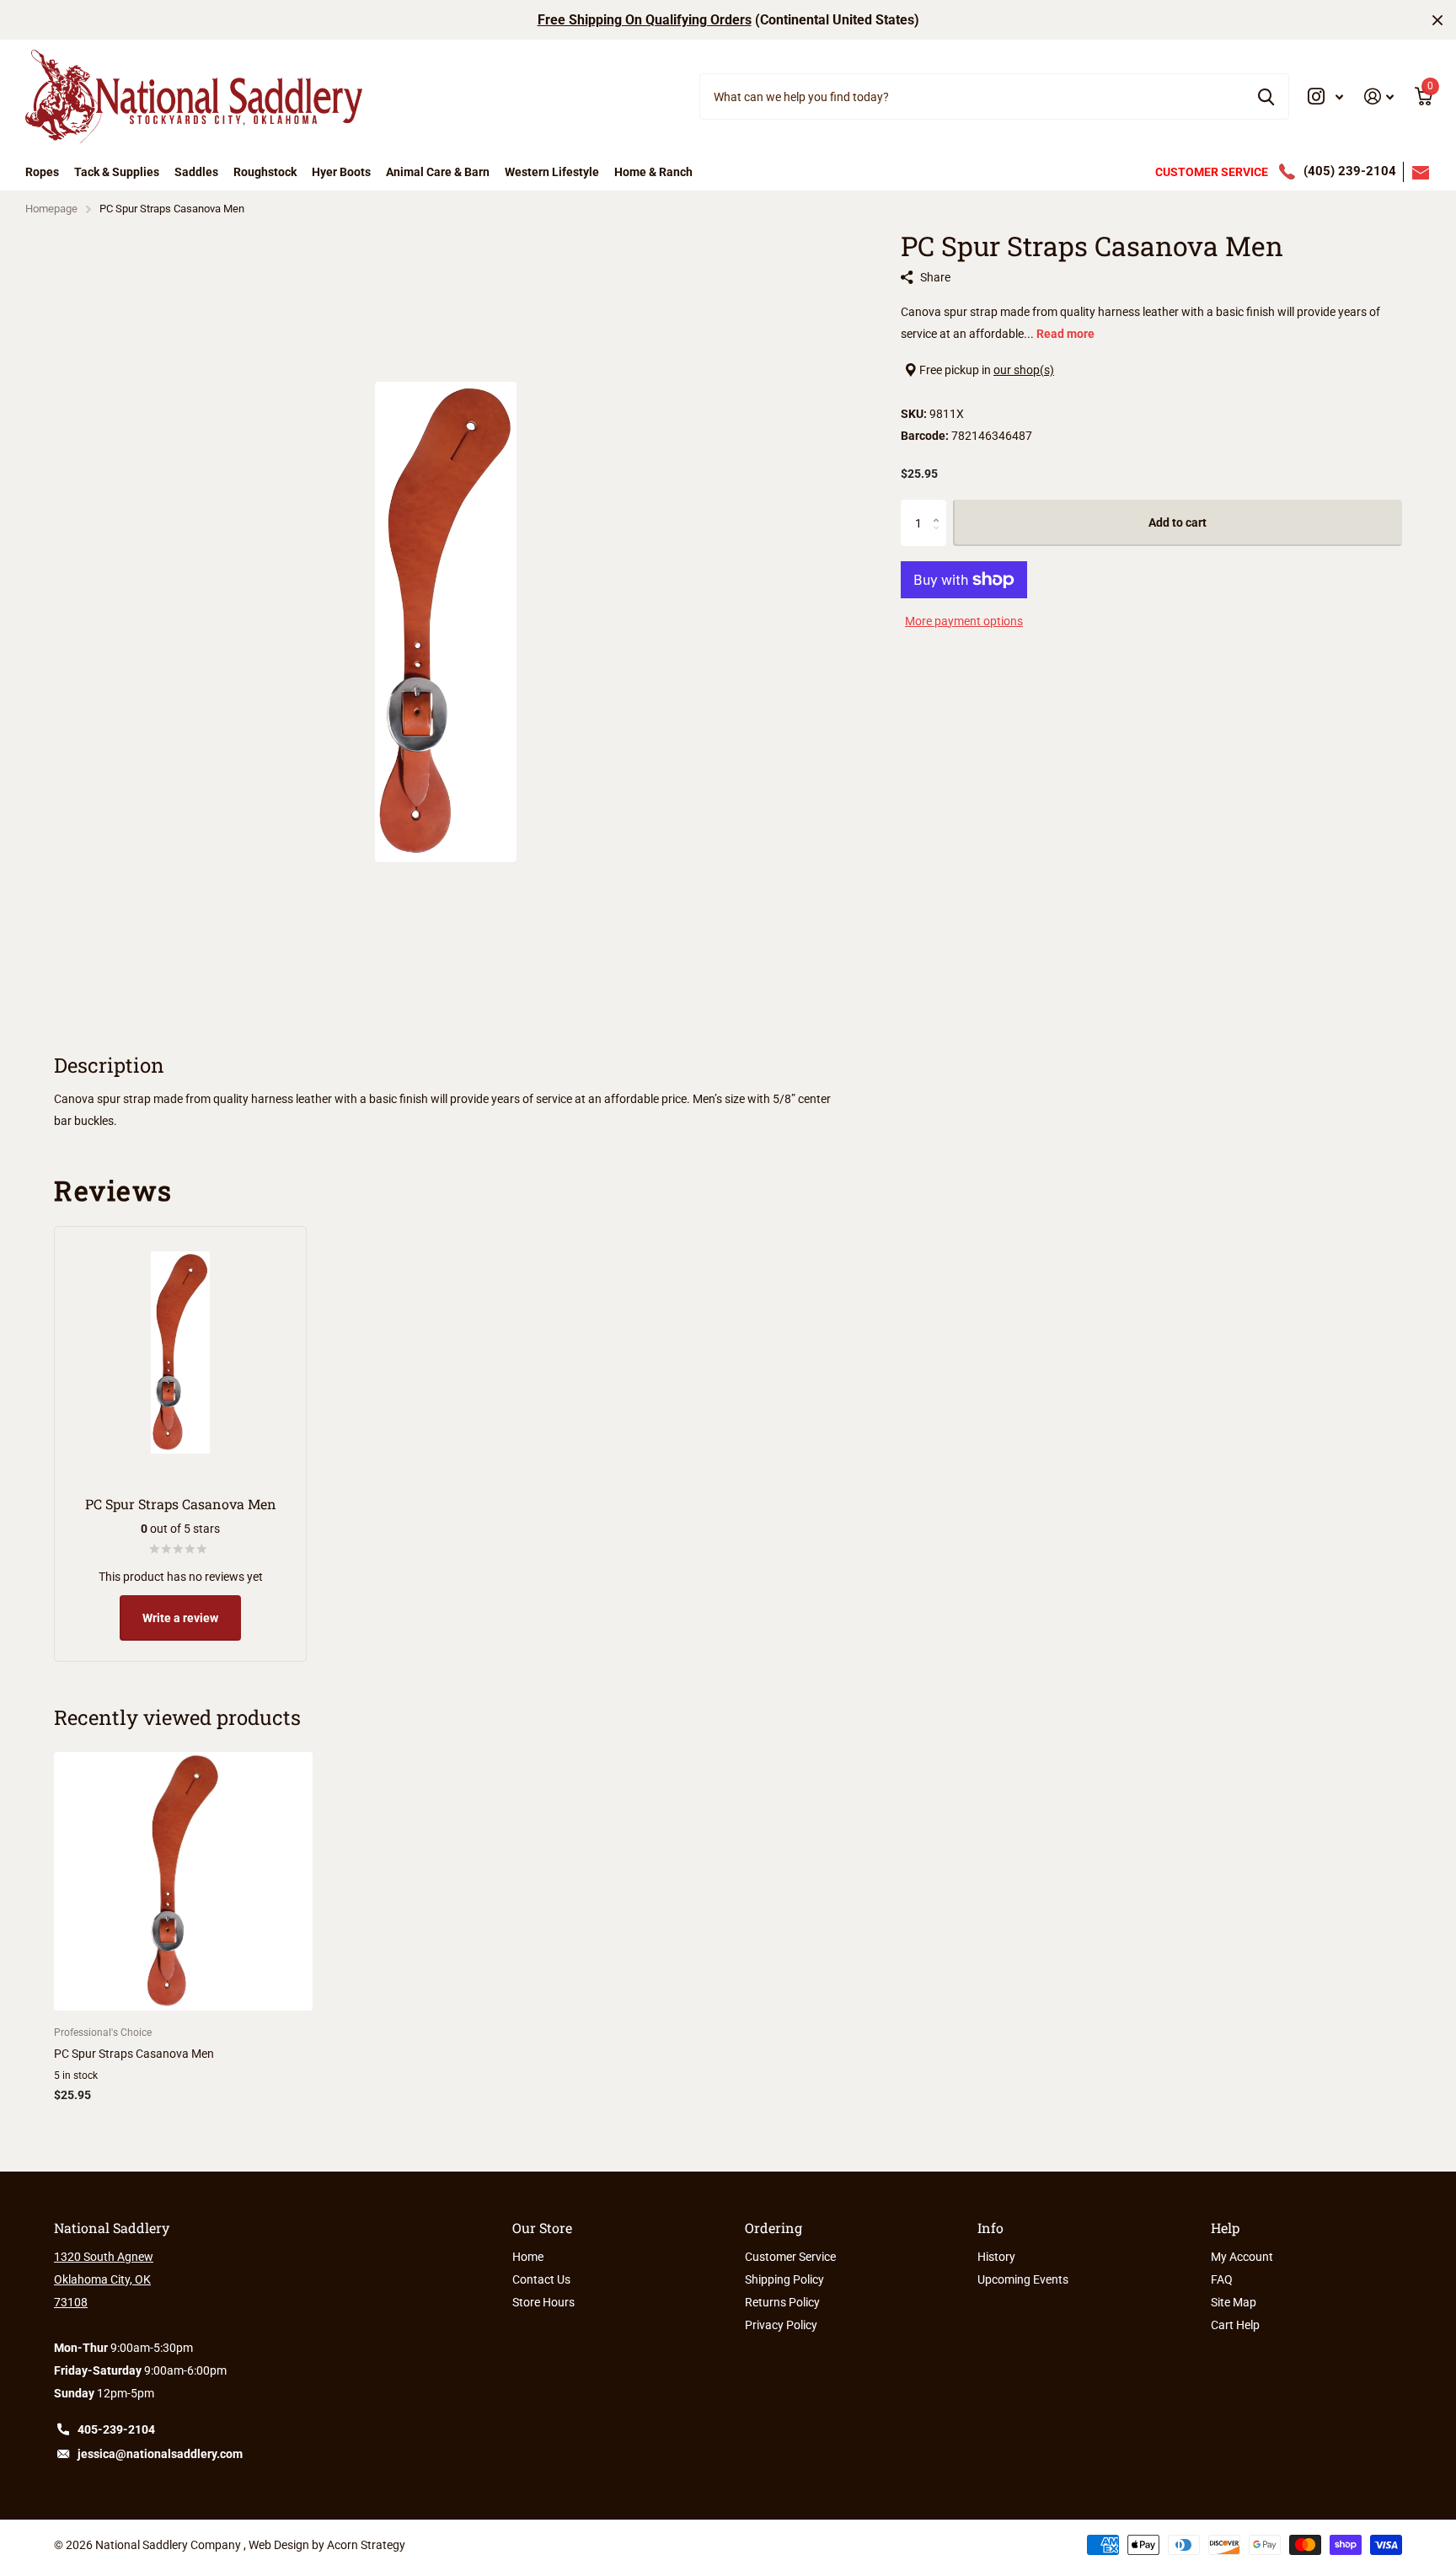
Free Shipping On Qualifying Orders (645, 20)
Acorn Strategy (366, 2545)
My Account (1242, 2257)
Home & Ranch (653, 172)
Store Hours (543, 2302)
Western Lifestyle (552, 172)
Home (528, 2257)
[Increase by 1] (940, 508)
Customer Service (790, 2257)
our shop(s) (1024, 370)
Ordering (773, 2228)
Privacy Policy (781, 2325)
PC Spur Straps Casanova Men (134, 2054)
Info (990, 2228)
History (996, 2257)
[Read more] (1326, 96)
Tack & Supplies (117, 172)
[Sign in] (1379, 96)
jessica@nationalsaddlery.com (160, 2454)
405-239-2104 (116, 2429)
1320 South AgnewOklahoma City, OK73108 (104, 2279)
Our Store (542, 2228)
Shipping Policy (784, 2279)
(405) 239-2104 (1350, 171)
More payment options (964, 621)
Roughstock (265, 172)
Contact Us (541, 2279)
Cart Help (1235, 2325)
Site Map (1234, 2302)
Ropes (42, 172)
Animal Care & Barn (438, 172)
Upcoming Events (1023, 2279)
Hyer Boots (341, 172)
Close (1437, 20)
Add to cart (1178, 523)
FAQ (1222, 2279)
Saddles (196, 172)
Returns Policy (782, 2302)
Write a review (180, 1618)
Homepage (51, 209)
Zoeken (1266, 96)
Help (1225, 2228)
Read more (1065, 334)
